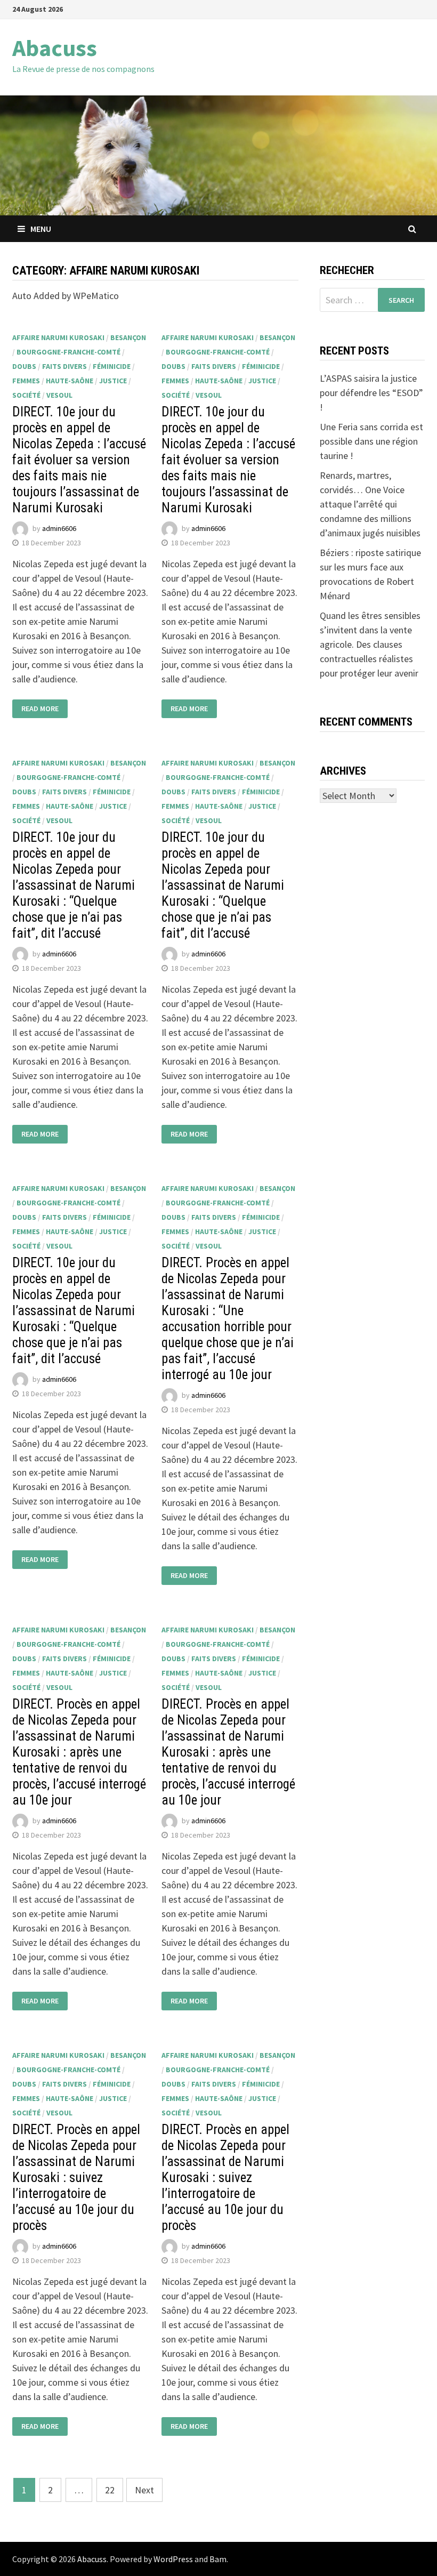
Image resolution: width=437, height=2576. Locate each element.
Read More (40, 709)
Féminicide (112, 366)
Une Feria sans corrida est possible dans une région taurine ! (371, 441)
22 (110, 2490)
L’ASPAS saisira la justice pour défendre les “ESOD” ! (371, 393)
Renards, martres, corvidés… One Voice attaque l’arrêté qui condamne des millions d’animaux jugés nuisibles (370, 504)
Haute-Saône (70, 381)
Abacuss (55, 48)
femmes (26, 381)
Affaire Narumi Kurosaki (58, 337)
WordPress (173, 2559)
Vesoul (59, 395)
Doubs (24, 366)
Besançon (128, 337)
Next (144, 2490)
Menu (41, 229)
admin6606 (59, 529)
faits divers (64, 366)
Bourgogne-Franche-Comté (68, 352)
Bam (218, 2559)
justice (113, 381)
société (26, 395)
